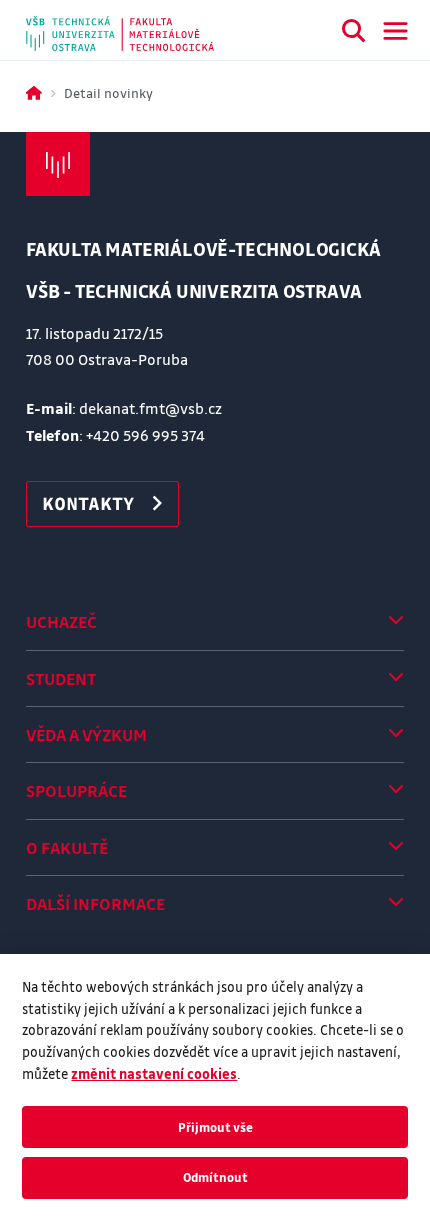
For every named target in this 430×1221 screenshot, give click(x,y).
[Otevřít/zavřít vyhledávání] (354, 34)
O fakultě (67, 847)
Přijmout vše (215, 1127)
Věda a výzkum (86, 734)
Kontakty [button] (88, 503)
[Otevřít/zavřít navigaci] (395, 31)
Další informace (95, 903)
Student (61, 678)
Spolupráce (76, 790)
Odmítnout (215, 1177)
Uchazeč (61, 621)
